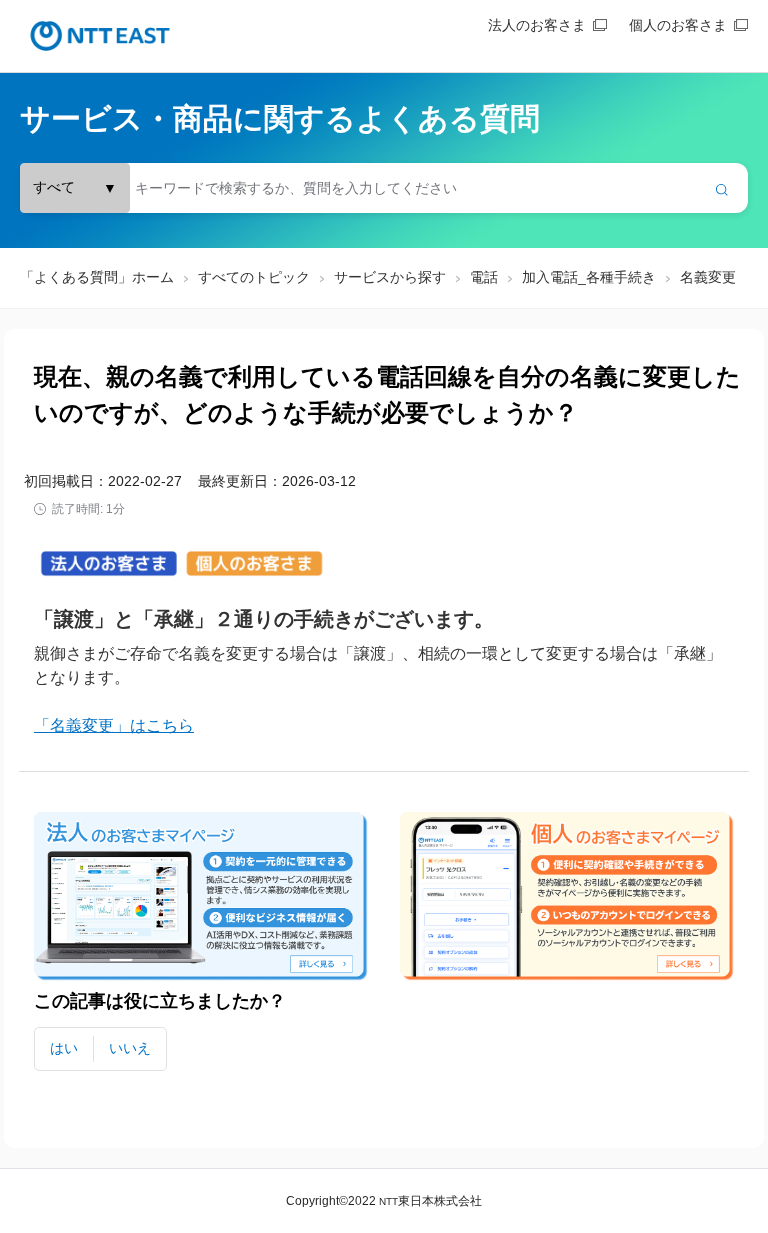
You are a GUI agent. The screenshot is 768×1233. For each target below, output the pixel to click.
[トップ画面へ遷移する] (100, 36)
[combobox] (384, 188)
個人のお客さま (678, 25)
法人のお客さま (537, 25)
